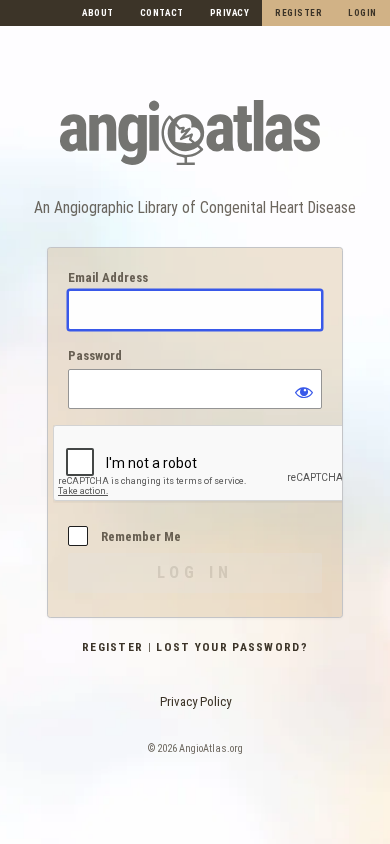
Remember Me (141, 536)
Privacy (230, 13)
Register (298, 13)
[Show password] (302, 389)
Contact (162, 13)
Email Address (108, 277)
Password (95, 355)
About (98, 13)
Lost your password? (232, 647)
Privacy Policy (195, 701)
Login (362, 13)
